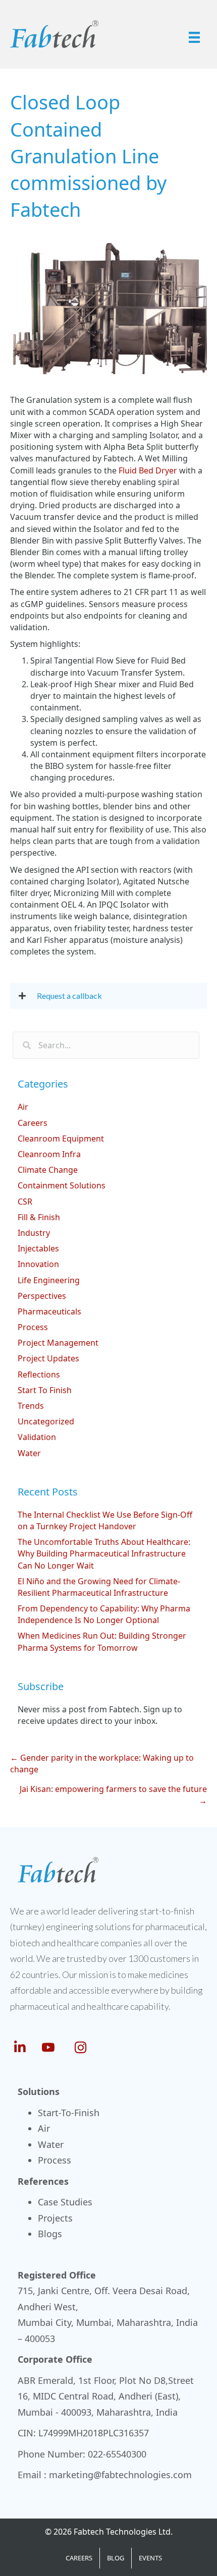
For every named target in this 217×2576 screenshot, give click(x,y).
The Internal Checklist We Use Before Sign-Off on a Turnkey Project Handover (105, 1520)
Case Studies (65, 2202)
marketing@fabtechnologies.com (120, 2475)
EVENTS (150, 2558)
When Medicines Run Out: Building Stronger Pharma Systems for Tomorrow (102, 1641)
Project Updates (48, 1358)
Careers (33, 1123)
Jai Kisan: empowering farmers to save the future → (113, 1795)
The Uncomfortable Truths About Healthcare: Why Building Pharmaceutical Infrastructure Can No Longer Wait (104, 1553)
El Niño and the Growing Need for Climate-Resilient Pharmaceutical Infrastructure (99, 1587)
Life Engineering (49, 1280)
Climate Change (48, 1170)
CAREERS (79, 2558)
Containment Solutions (62, 1185)
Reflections (39, 1374)
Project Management (58, 1343)
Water (29, 1453)
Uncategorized (46, 1421)
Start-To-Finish (69, 2113)
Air (23, 1107)
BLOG (116, 2558)
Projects (55, 2218)
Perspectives (42, 1296)
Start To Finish (45, 1390)
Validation (37, 1437)
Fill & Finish (39, 1217)
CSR (25, 1202)
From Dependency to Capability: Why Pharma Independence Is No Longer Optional (104, 1614)
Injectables (38, 1248)
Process (33, 1327)
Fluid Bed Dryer (148, 470)
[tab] (108, 996)
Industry (34, 1233)
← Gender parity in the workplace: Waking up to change (102, 1763)
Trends (31, 1406)
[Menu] (194, 37)
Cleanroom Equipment (61, 1139)
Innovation (38, 1264)
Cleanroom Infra (49, 1154)
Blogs (50, 2234)
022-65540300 (117, 2454)
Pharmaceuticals (49, 1311)
